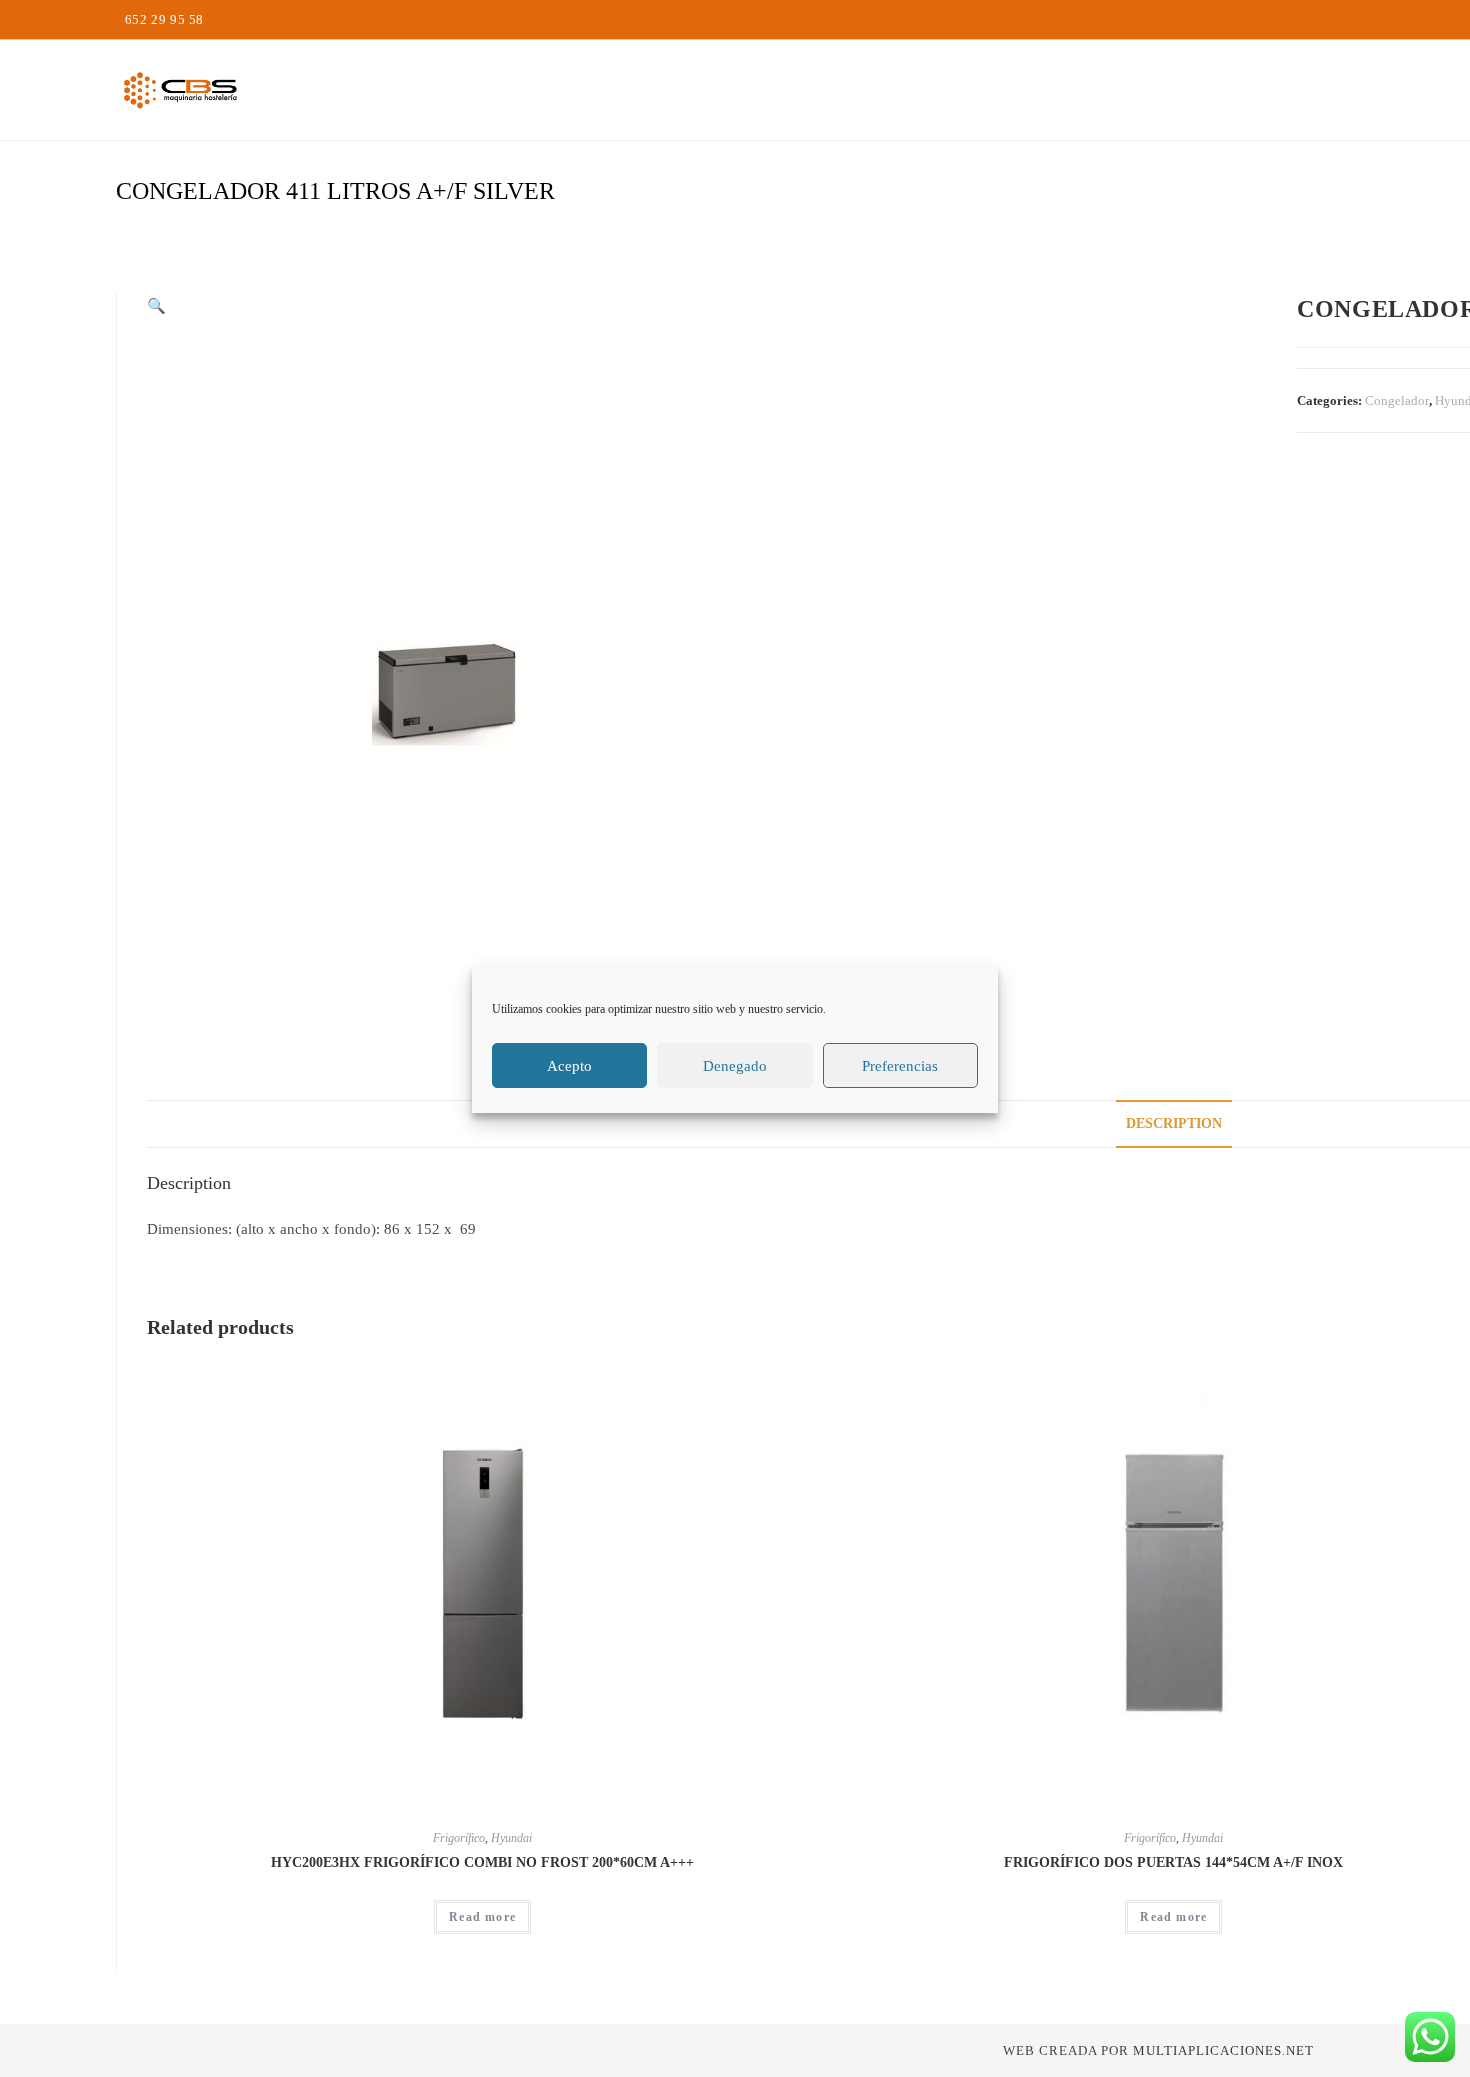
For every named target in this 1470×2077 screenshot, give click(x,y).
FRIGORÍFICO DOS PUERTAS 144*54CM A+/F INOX (1173, 1862)
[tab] (1174, 1124)
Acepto (569, 1065)
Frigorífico (459, 1838)
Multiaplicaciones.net (1223, 2050)
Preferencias (900, 1065)
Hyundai (511, 1838)
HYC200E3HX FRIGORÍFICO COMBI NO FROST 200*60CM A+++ (482, 1862)
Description (1174, 1123)
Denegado (735, 1065)
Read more (482, 1917)
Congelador (1397, 400)
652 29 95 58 (164, 19)
